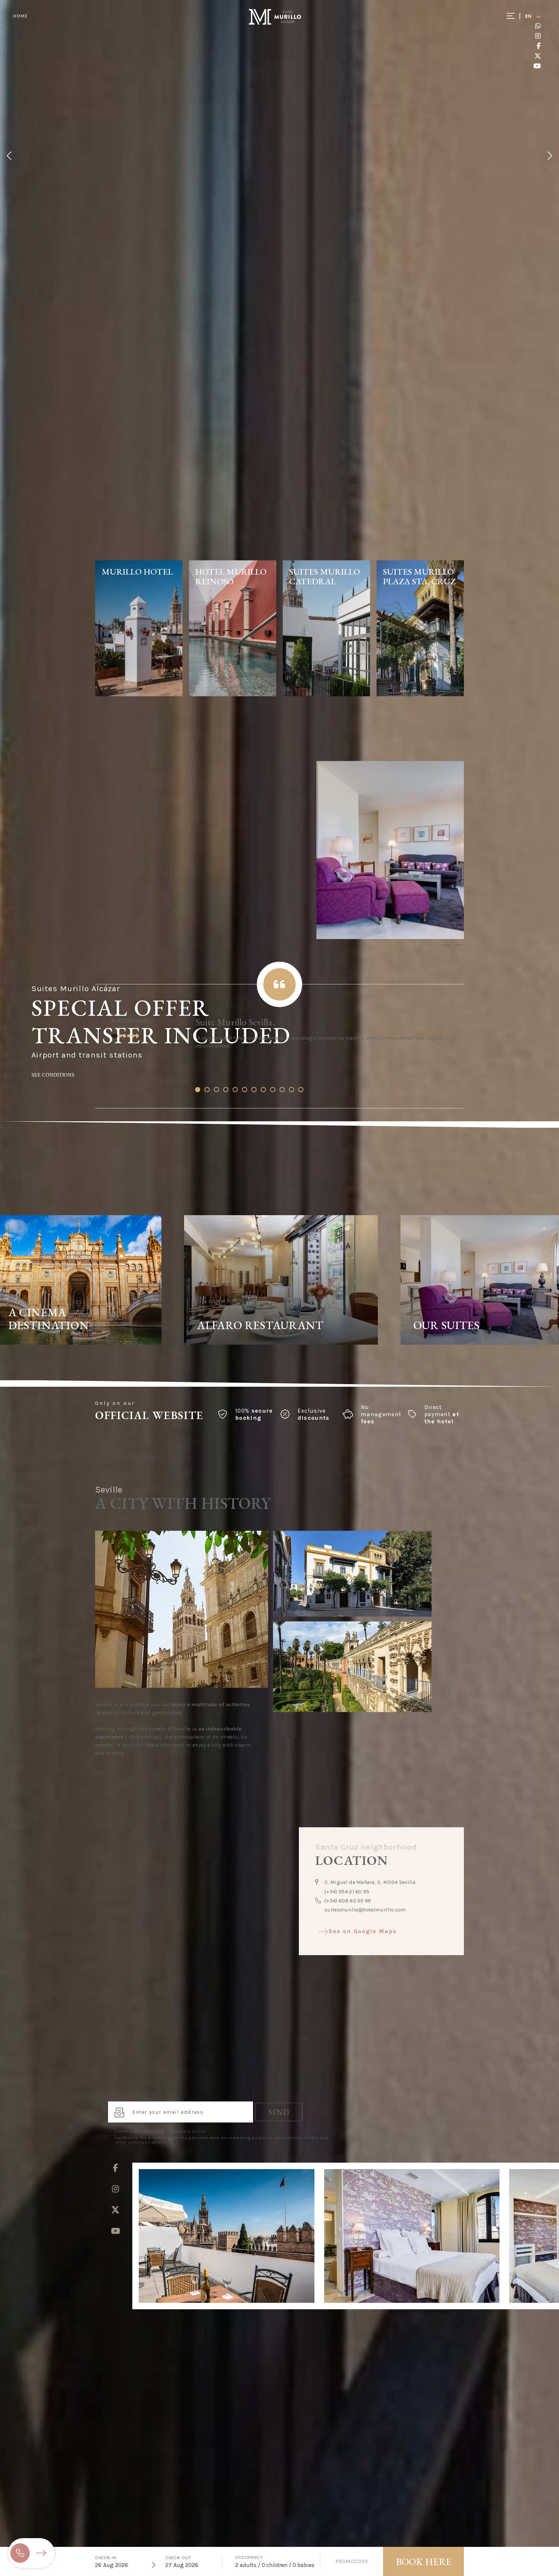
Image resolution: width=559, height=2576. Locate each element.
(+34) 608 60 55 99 (348, 1901)
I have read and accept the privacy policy (160, 2131)
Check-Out (178, 2558)
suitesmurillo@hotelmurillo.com (365, 1910)
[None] (182, 1686)
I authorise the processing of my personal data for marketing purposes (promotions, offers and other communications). (222, 2140)
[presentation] (445, 945)
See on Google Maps (363, 1931)
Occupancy (249, 2557)
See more (139, 686)
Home (20, 16)
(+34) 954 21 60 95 (347, 1892)
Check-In (106, 2558)
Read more (47, 1340)
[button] (198, 1090)
